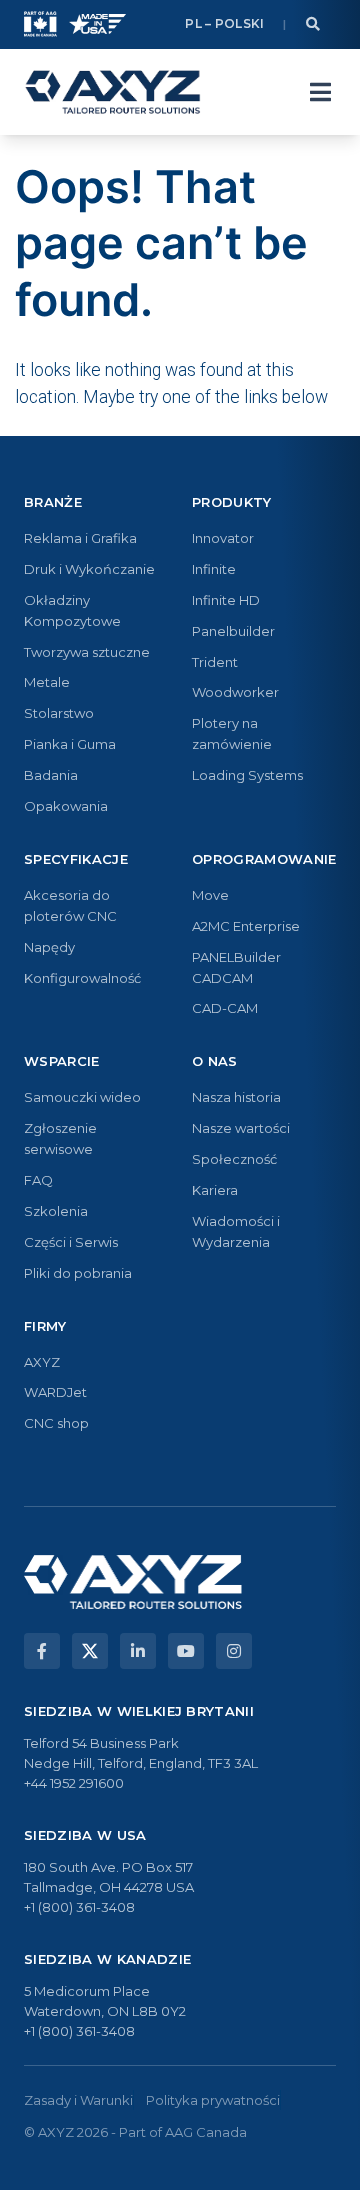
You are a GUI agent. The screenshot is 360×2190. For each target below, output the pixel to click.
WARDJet (55, 1392)
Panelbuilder (233, 631)
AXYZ (42, 1362)
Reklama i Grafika (80, 538)
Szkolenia (56, 1211)
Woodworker (235, 692)
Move (210, 895)
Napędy (49, 947)
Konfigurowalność (82, 978)
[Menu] (320, 92)
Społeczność (234, 1159)
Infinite (214, 569)
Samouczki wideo (82, 1097)
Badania (51, 775)
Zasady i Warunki (78, 2100)
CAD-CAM (225, 1008)
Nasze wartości (241, 1128)
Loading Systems (247, 775)
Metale (47, 682)
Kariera (215, 1190)
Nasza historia (236, 1097)
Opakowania (66, 806)
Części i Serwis (71, 1242)
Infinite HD (226, 600)
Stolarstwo (59, 713)
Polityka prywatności (213, 2100)
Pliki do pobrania (78, 1273)
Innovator (223, 538)
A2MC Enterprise (246, 926)
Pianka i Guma (70, 744)
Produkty (232, 502)
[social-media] (42, 1651)
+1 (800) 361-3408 (79, 1907)
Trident (215, 662)
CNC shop (56, 1423)
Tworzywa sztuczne (87, 652)
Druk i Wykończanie (89, 569)
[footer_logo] (133, 1582)
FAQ (38, 1180)
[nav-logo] (113, 92)
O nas (215, 1061)
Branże (53, 502)
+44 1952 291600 (74, 1783)
